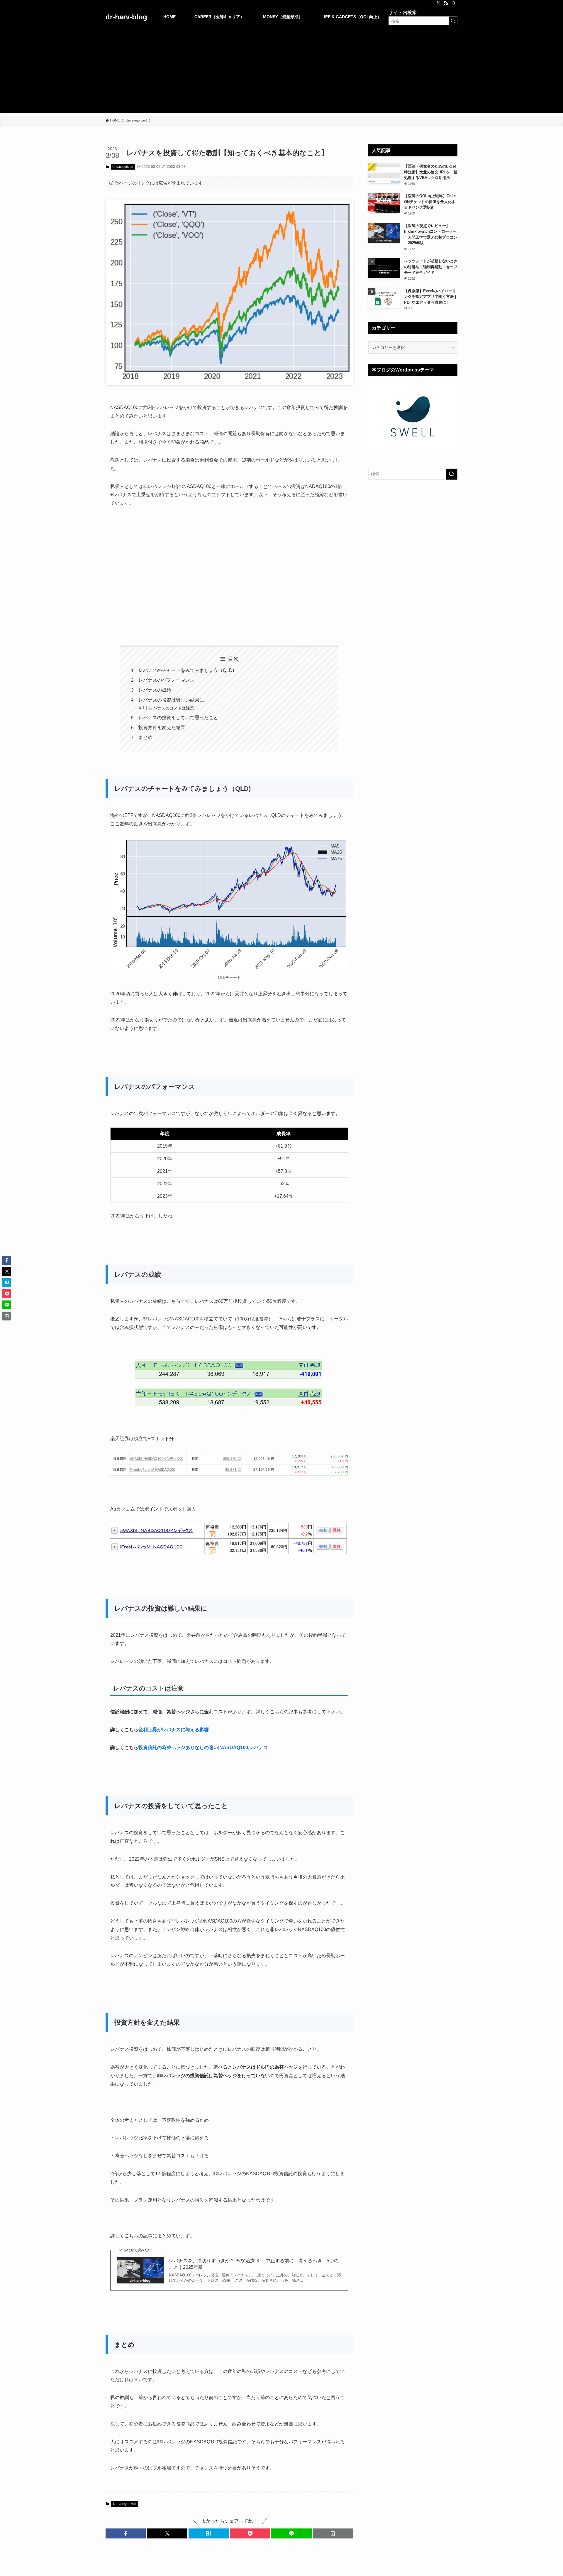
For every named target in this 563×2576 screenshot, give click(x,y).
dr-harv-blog (126, 17)
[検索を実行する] (453, 21)
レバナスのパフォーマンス (167, 680)
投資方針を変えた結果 (162, 728)
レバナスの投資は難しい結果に (171, 700)
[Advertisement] (281, 72)
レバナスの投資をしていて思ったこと (178, 718)
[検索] (454, 3)
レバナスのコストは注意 (172, 708)
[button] (126, 2533)
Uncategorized (123, 167)
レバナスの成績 (155, 690)
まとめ (145, 737)
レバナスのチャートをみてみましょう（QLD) (186, 670)
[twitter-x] (438, 3)
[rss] (446, 3)
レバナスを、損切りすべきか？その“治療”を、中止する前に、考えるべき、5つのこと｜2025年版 (254, 2264)
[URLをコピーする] (333, 2533)
